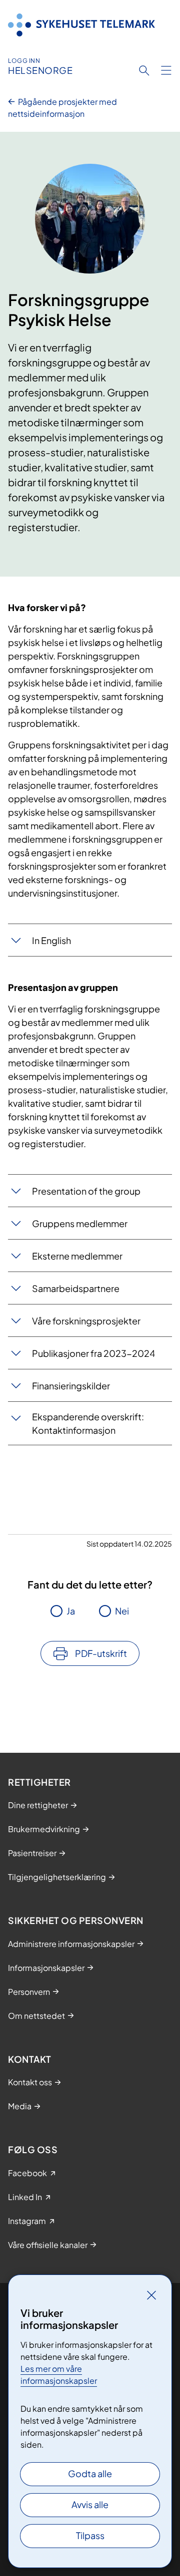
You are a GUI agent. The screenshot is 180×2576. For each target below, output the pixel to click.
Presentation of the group (86, 1191)
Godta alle (90, 2473)
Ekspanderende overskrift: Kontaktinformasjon (88, 1423)
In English (51, 940)
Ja (71, 1611)
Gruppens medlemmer (80, 1223)
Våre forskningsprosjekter (86, 1321)
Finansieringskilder (71, 1386)
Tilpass (90, 2535)
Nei (122, 1611)
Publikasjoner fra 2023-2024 (93, 1353)
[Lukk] (151, 2295)
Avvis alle (90, 2504)
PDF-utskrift (101, 1653)
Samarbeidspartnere (76, 1288)
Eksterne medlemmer (77, 1256)
